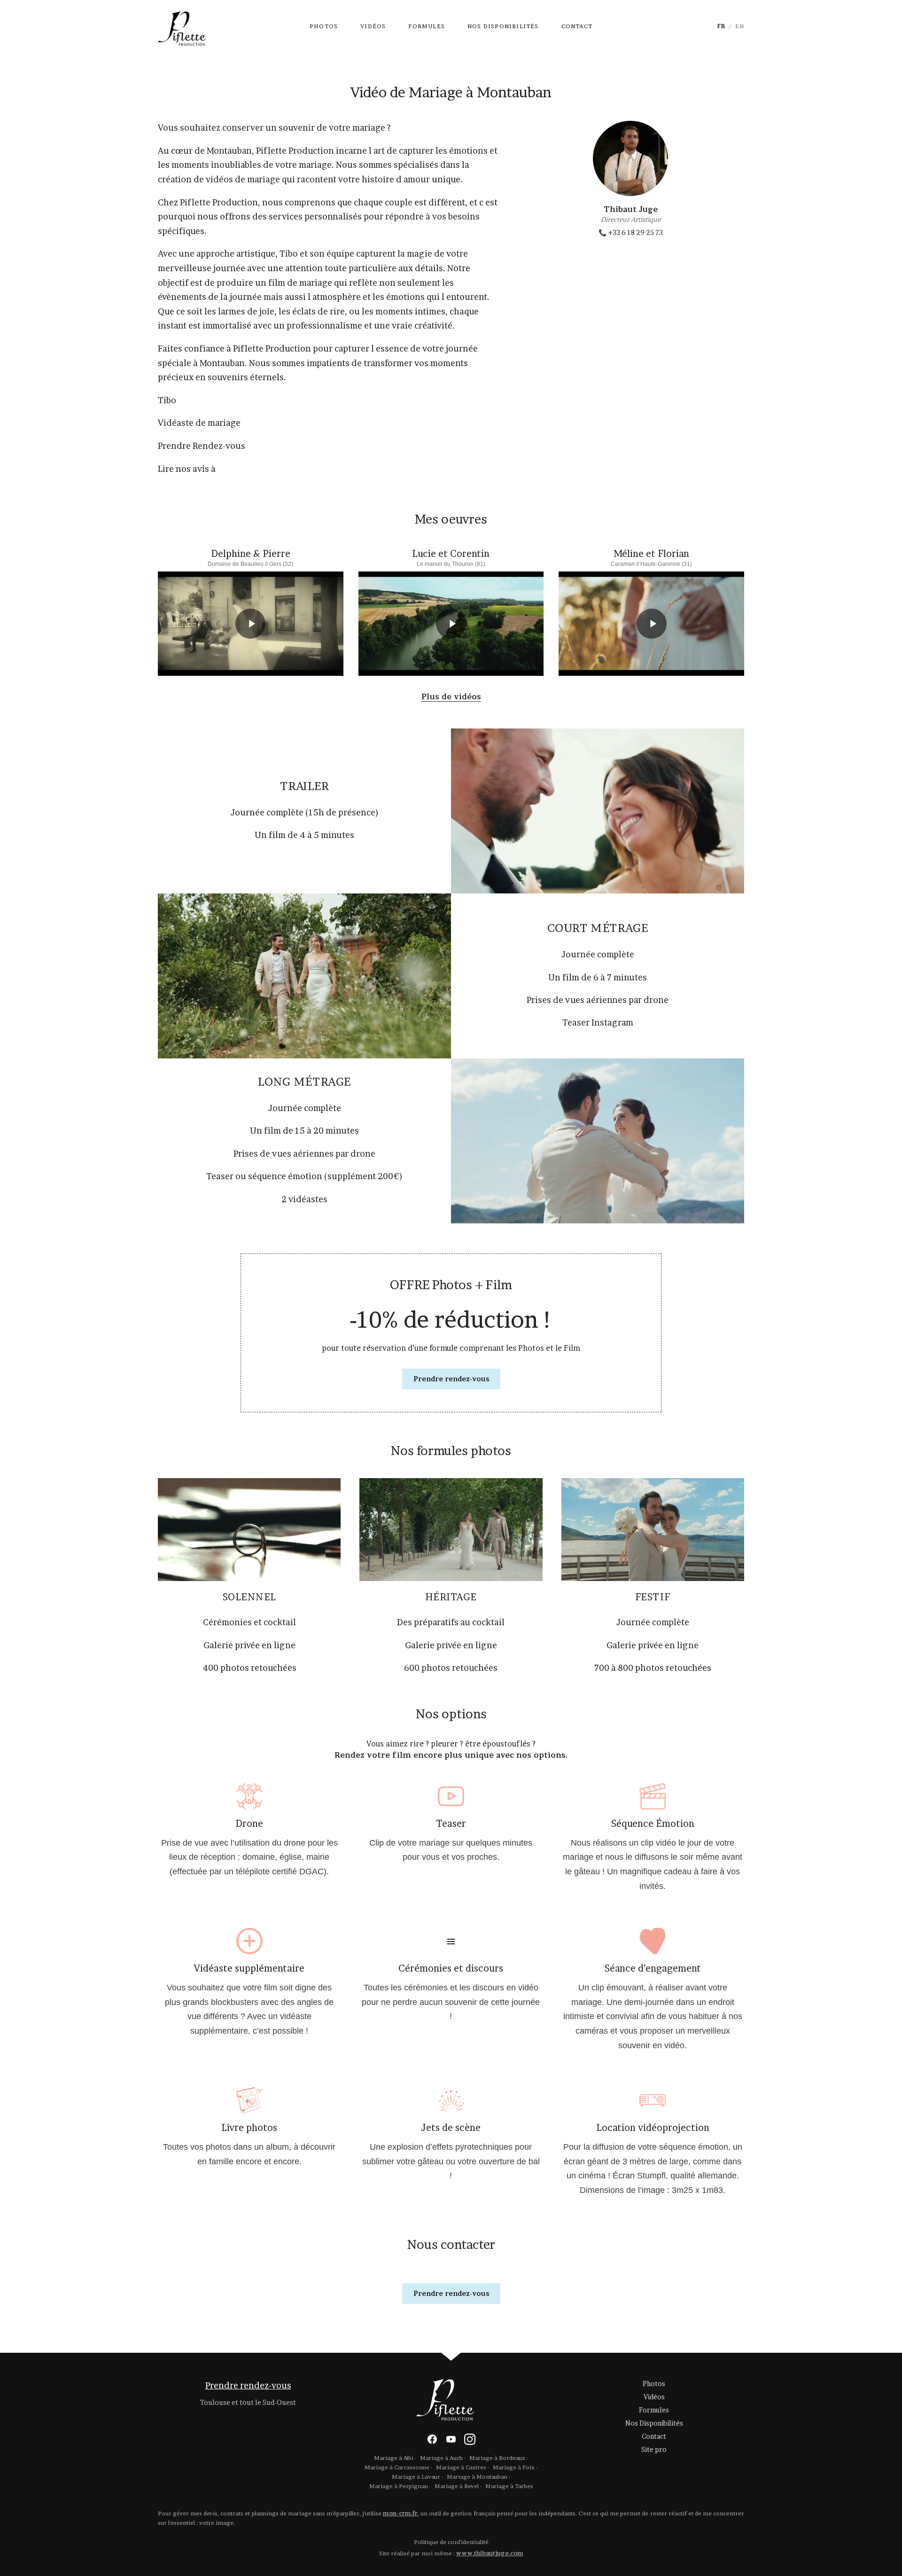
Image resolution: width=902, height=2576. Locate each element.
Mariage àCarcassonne (397, 2467)
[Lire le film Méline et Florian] (651, 624)
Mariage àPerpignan (399, 2486)
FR (721, 26)
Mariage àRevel (457, 2486)
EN (740, 26)
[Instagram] (470, 2439)
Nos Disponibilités (503, 26)
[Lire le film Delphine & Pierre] (251, 624)
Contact (577, 26)
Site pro (654, 2449)
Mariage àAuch (441, 2458)
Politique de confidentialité (451, 2542)
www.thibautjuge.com (490, 2553)
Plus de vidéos (451, 697)
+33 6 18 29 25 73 (631, 232)
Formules (427, 26)
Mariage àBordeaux (497, 2458)
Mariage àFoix (514, 2467)
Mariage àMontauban (477, 2477)
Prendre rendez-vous (451, 1379)
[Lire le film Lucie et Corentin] (451, 624)
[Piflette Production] (187, 26)
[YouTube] (451, 2439)
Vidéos (373, 26)
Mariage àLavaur (416, 2477)
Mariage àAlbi (394, 2458)
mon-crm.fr (400, 2513)
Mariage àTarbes (509, 2486)
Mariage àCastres (461, 2467)
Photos (324, 26)
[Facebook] (432, 2439)
